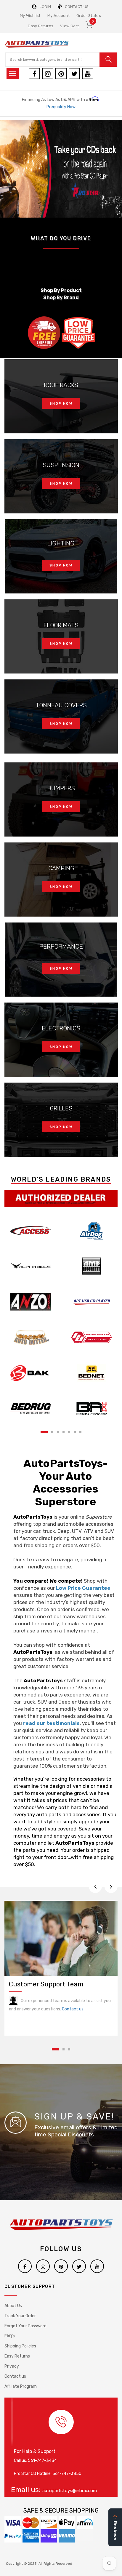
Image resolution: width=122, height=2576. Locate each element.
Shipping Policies (20, 2346)
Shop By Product (61, 290)
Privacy (12, 2366)
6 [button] (75, 1432)
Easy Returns (41, 26)
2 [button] (52, 1432)
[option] (61, 169)
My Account (58, 16)
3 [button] (58, 1432)
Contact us (73, 2009)
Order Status (89, 16)
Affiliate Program (21, 2386)
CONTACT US (77, 7)
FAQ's (10, 2336)
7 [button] (80, 1432)
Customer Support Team (46, 1984)
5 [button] (69, 1432)
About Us (13, 2306)
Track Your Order (20, 2316)
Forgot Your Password (25, 2326)
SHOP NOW (61, 404)
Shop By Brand (61, 297)
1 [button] (44, 1432)
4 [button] (64, 1432)
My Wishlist (30, 16)
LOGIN (45, 7)
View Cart (69, 26)
